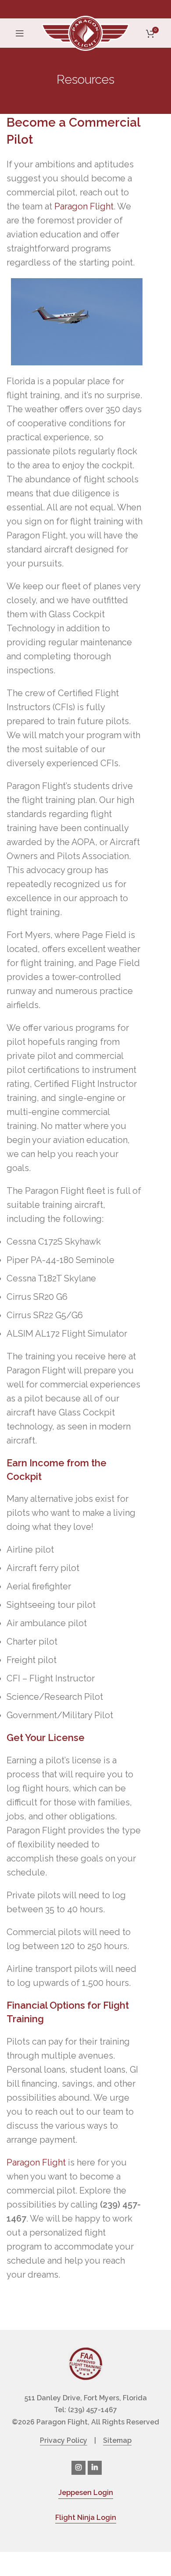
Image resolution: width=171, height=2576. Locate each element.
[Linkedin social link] (95, 2468)
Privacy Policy (64, 2440)
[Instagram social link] (78, 2468)
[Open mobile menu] (20, 33)
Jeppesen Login (86, 2493)
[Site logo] (85, 32)
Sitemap (117, 2440)
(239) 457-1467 (93, 2410)
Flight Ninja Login (86, 2518)
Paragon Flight (84, 206)
